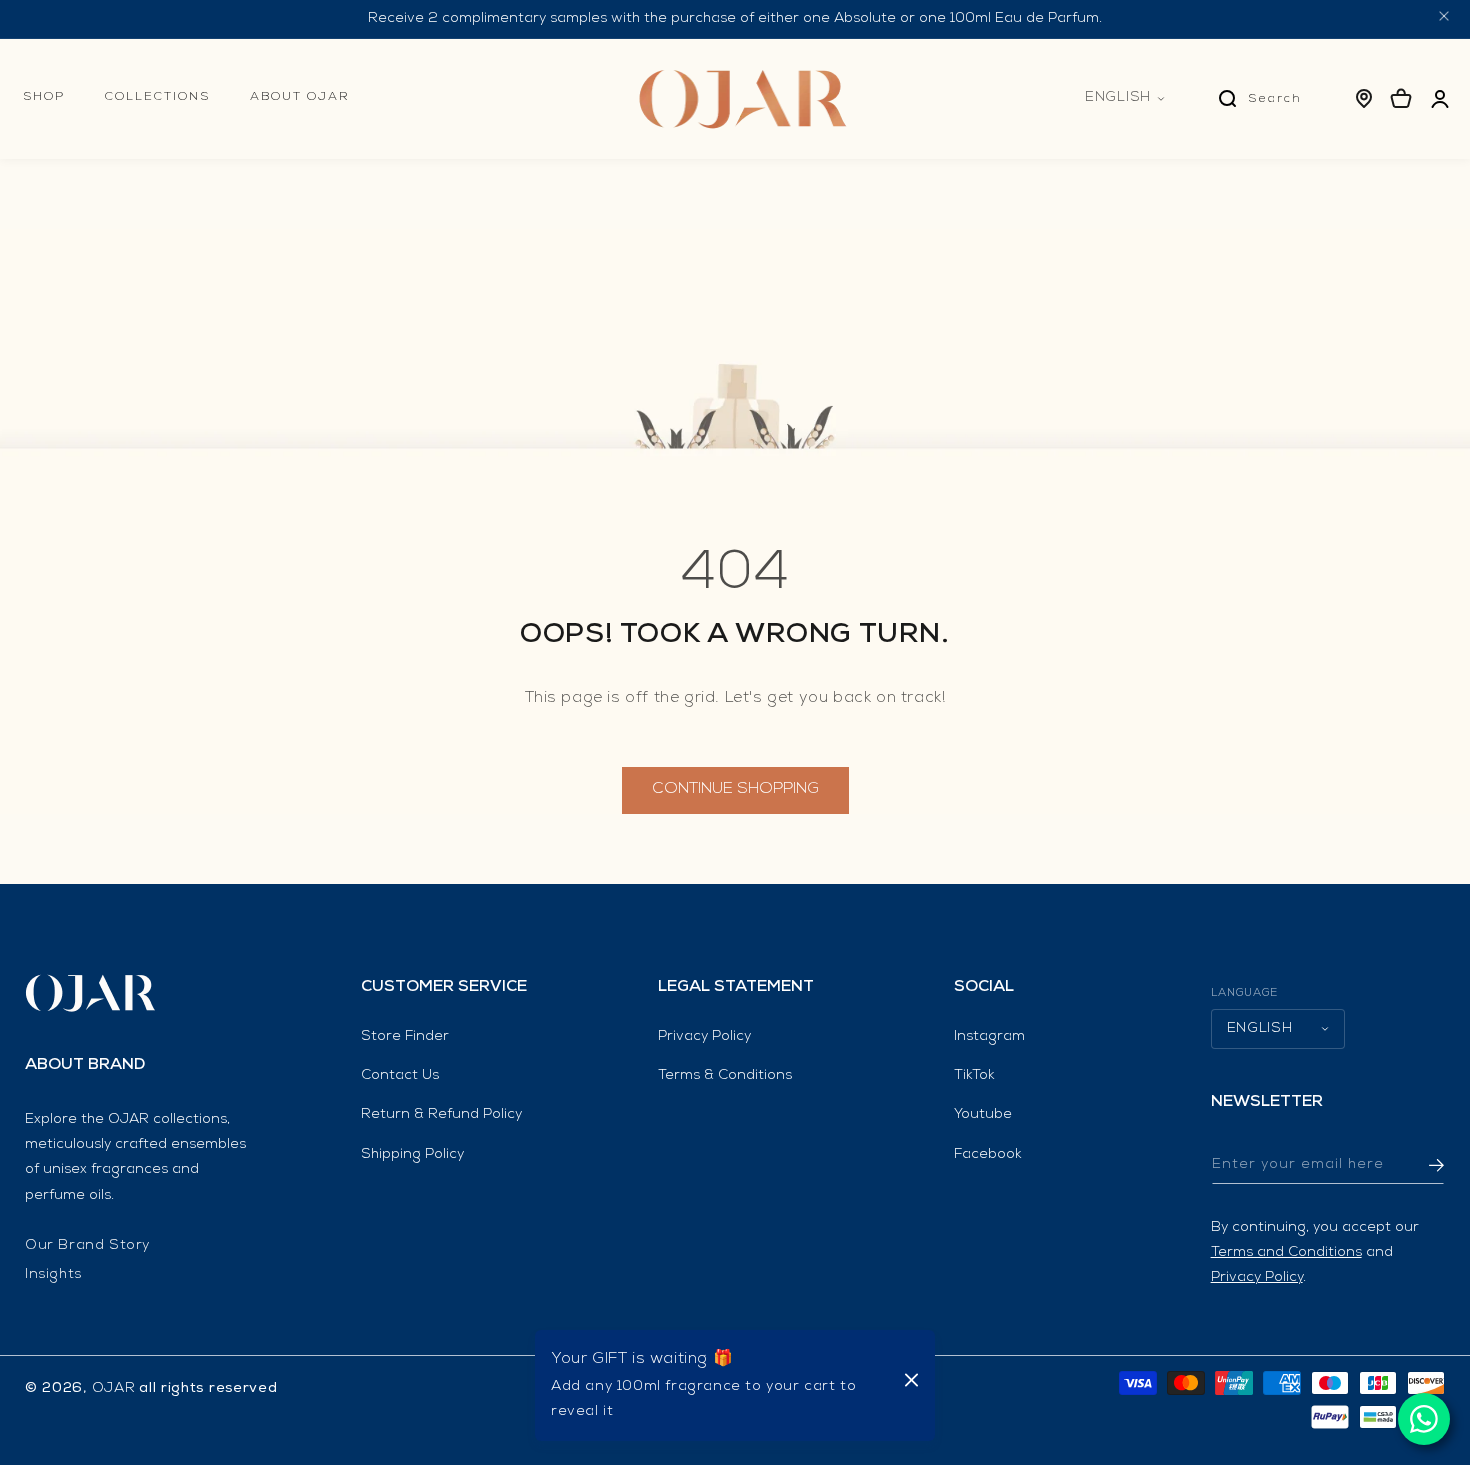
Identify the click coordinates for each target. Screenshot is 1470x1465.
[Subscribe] (1422, 1165)
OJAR (114, 1389)
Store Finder (405, 1037)
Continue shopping (735, 790)
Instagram (989, 1037)
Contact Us (400, 1076)
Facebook (988, 1155)
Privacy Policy (704, 1037)
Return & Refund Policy (441, 1115)
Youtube (983, 1115)
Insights (53, 1275)
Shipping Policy (412, 1155)
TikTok (974, 1076)
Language (1245, 993)
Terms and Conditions (1286, 1253)
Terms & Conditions (725, 1076)
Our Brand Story (87, 1246)
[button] (44, 125)
